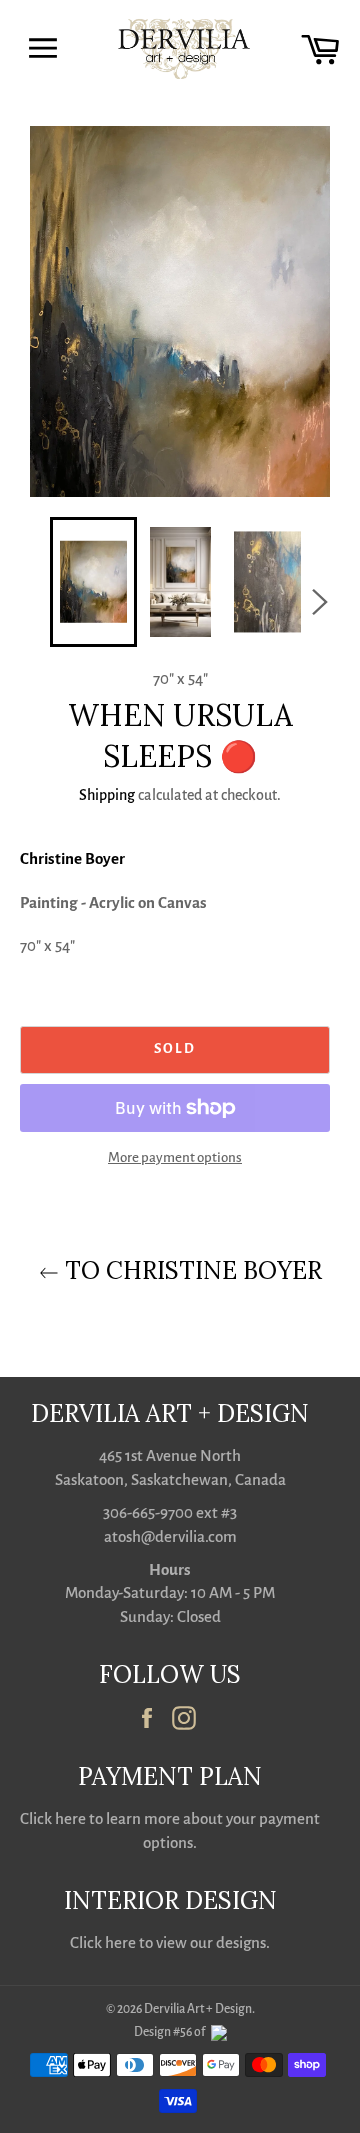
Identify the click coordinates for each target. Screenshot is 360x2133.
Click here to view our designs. (170, 1942)
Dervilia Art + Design (198, 2009)
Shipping (107, 795)
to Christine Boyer (190, 1270)
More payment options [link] (175, 1157)
